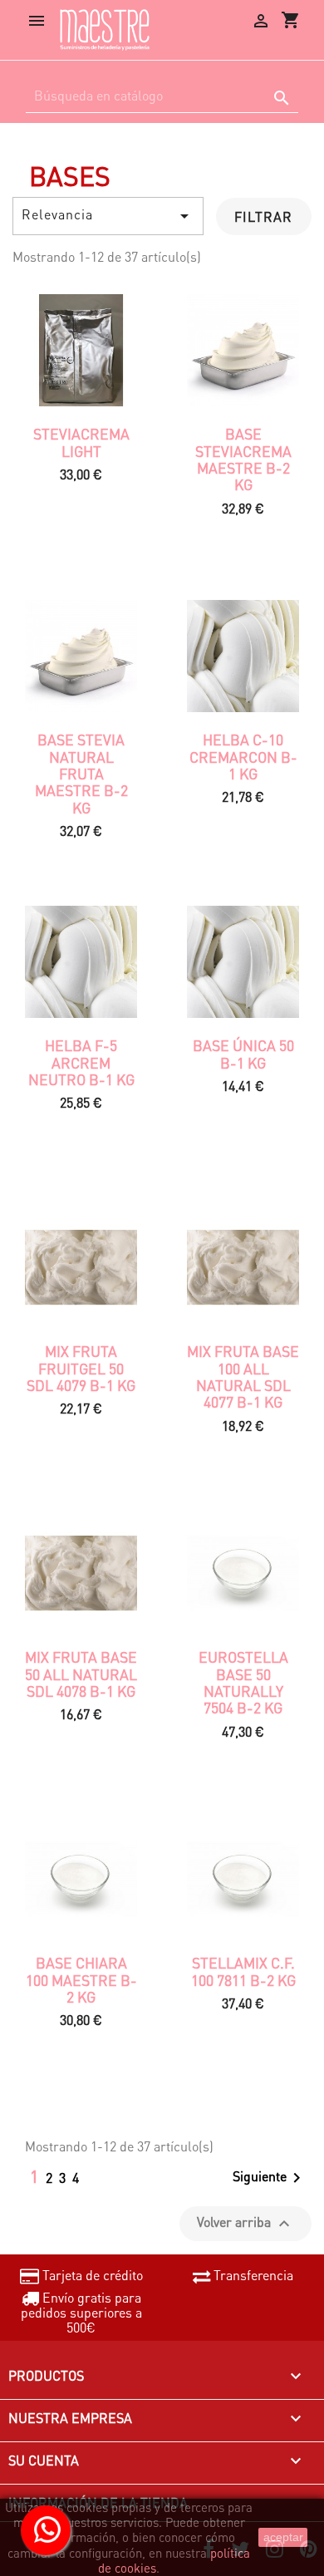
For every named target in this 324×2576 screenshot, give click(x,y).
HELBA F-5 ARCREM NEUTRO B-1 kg (81, 1062)
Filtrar (263, 216)
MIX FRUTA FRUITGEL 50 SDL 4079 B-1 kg (81, 1368)
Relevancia (108, 216)
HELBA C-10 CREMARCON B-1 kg (243, 757)
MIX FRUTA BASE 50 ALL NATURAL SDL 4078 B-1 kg (81, 1674)
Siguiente (270, 2178)
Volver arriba (245, 2223)
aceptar (283, 2537)
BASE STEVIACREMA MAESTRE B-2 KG (243, 459)
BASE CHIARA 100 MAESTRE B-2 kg (81, 1980)
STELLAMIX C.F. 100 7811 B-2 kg (243, 1971)
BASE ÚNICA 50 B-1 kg (243, 1054)
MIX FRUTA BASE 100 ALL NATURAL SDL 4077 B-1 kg (243, 1376)
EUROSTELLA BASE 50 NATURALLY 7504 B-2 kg (243, 1682)
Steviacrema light (81, 442)
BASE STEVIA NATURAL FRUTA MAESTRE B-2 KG (81, 773)
